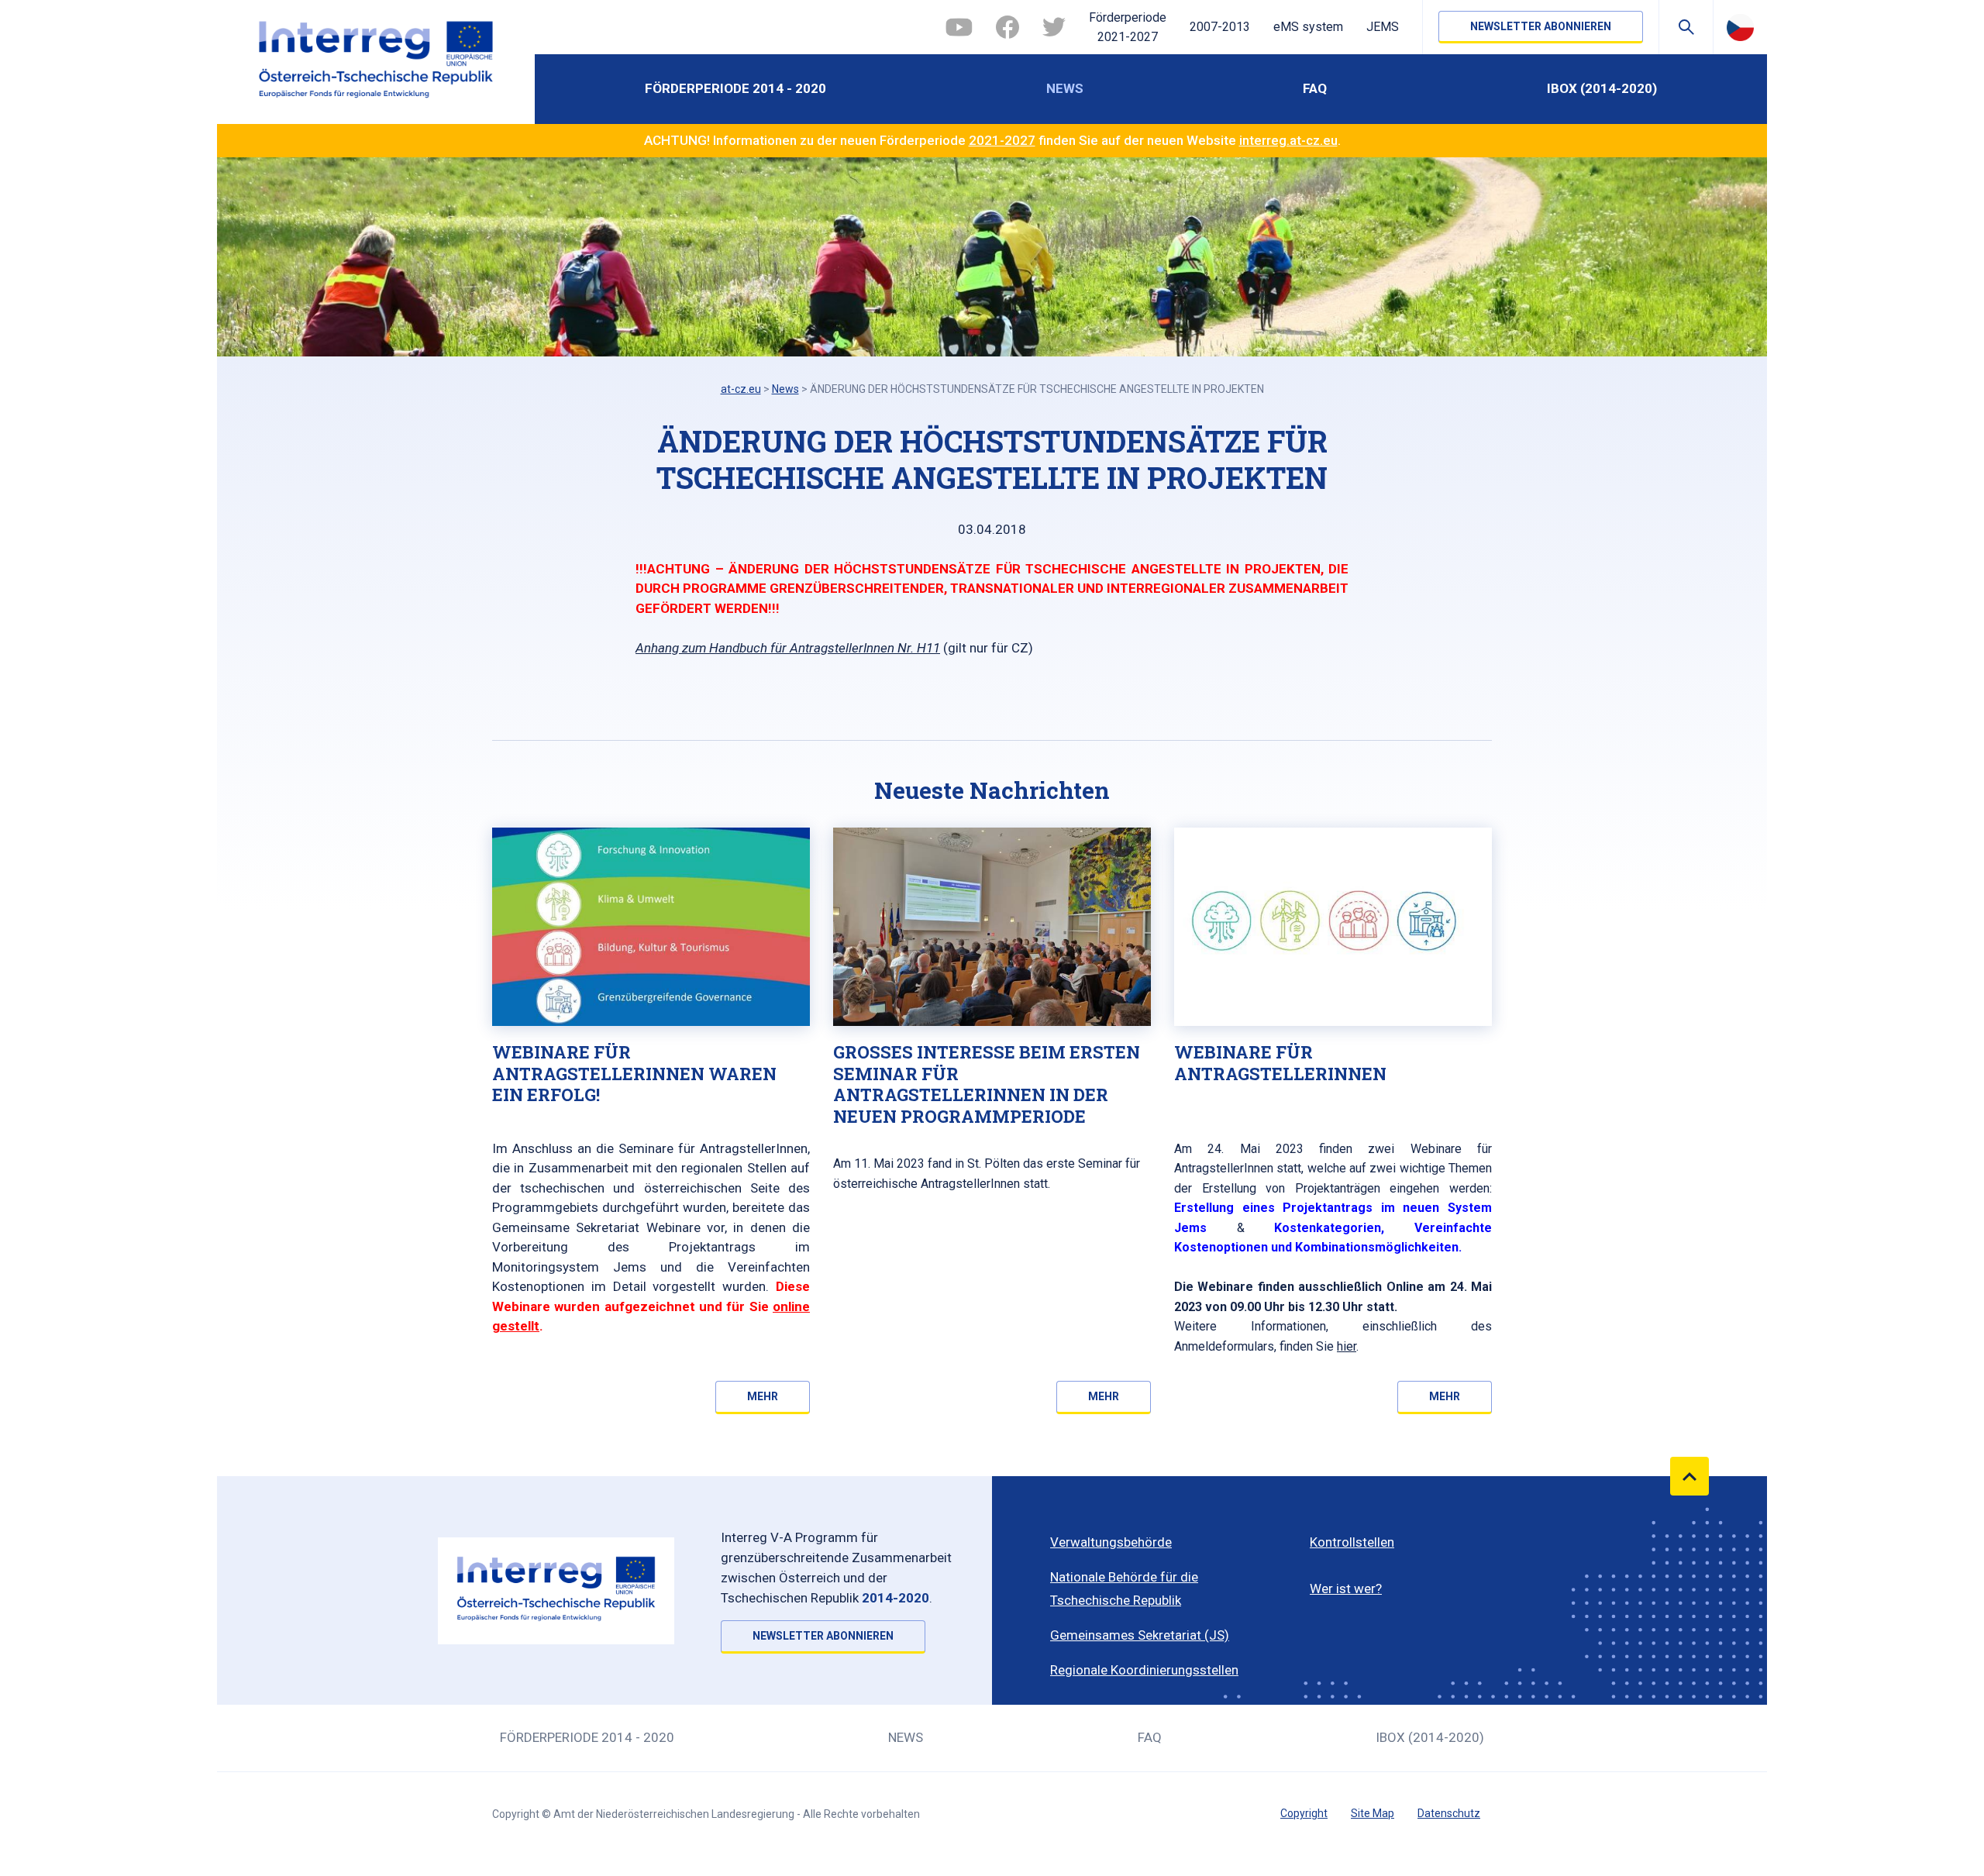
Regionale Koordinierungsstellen (1144, 1670)
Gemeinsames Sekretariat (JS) (1140, 1635)
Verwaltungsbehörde (1111, 1542)
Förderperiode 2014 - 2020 (735, 88)
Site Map (1373, 1813)
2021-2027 (1002, 140)
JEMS (1383, 27)
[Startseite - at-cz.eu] (376, 62)
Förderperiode (1128, 28)
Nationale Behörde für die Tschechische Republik (1124, 1589)
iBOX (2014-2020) (1602, 88)
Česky (1740, 27)
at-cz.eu (741, 389)
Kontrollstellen (1352, 1542)
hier (1347, 1346)
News (1065, 88)
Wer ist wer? (1346, 1589)
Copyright (1304, 1813)
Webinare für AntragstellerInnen (1280, 1063)
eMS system (1308, 27)
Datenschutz (1449, 1813)
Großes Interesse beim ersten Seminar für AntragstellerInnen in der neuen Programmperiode (987, 1084)
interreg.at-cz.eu (1288, 140)
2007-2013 (1220, 27)
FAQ (1315, 88)
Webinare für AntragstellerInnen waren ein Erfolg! (634, 1073)
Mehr (763, 1396)
